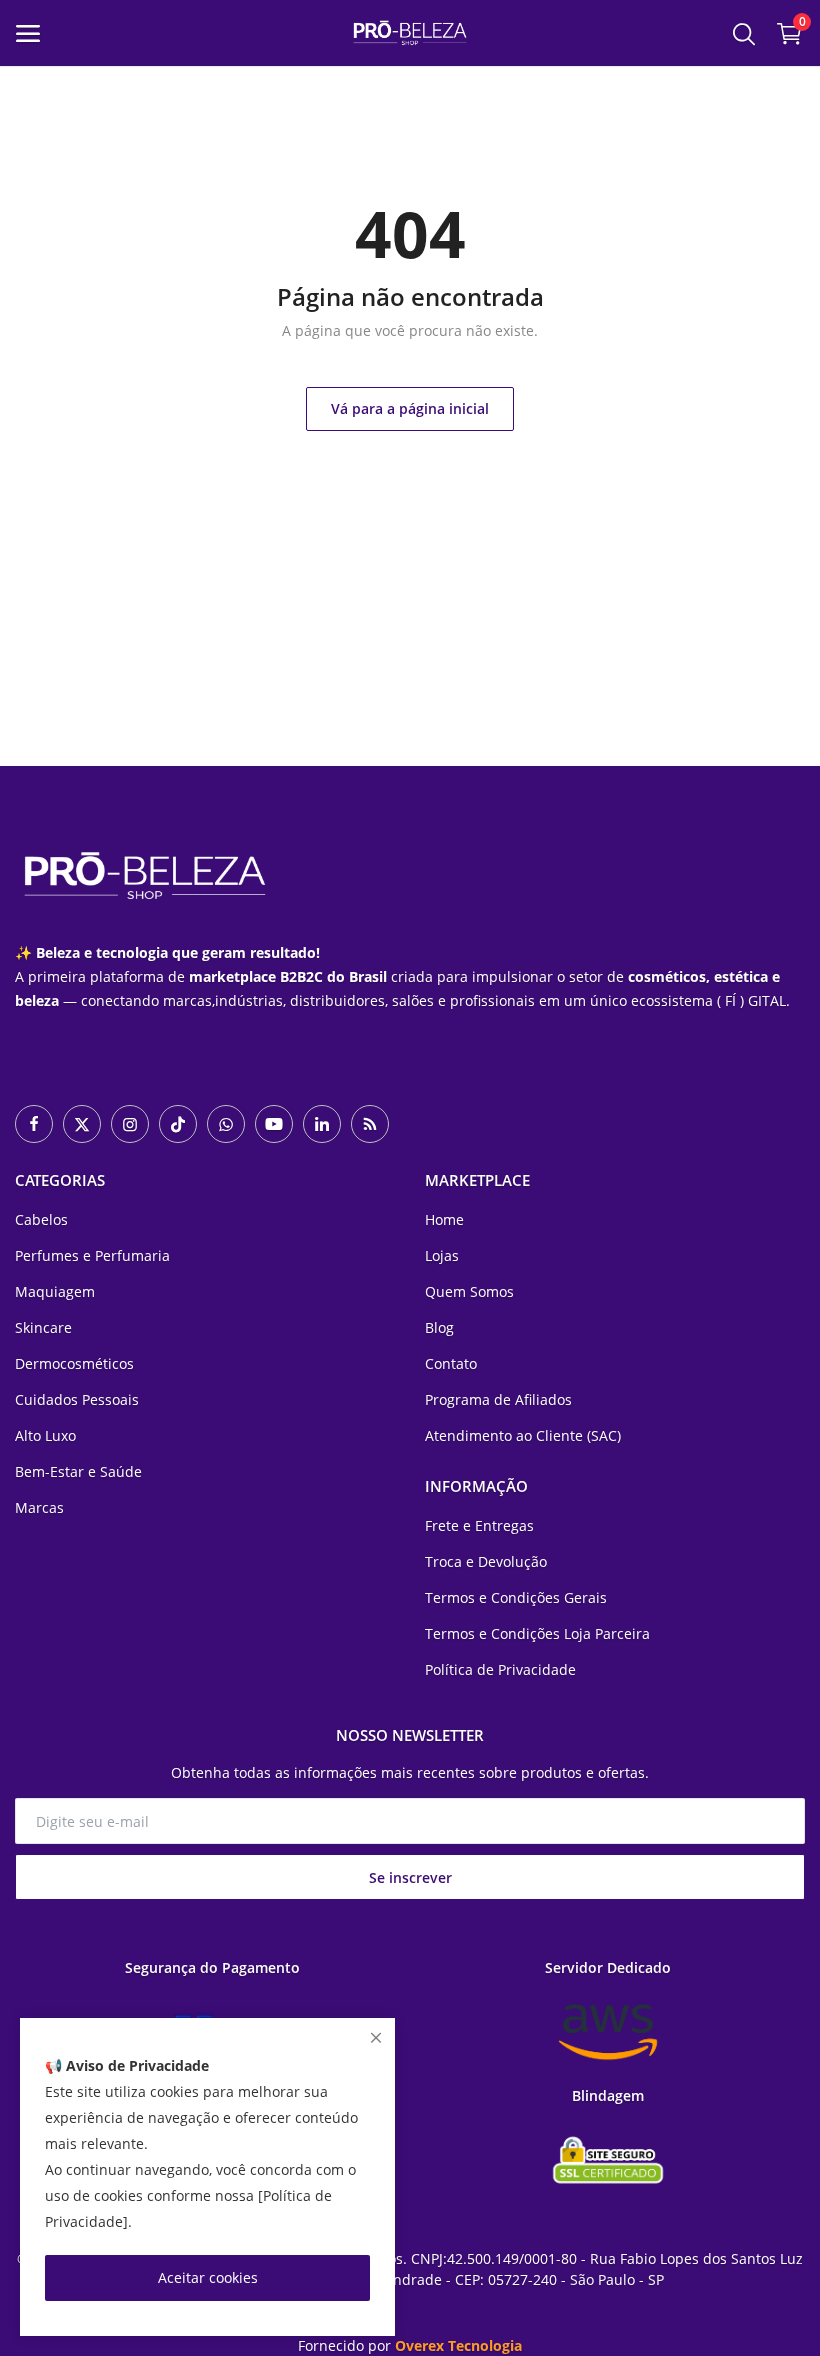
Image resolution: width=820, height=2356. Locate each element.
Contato (451, 1363)
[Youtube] (274, 1124)
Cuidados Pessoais (77, 1399)
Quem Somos (469, 1291)
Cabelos (41, 1219)
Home (444, 1219)
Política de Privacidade (500, 1669)
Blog (439, 1327)
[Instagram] (130, 1124)
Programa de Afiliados (498, 1399)
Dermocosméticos (74, 1363)
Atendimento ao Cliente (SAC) (523, 1435)
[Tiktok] (178, 1124)
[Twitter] (82, 1124)
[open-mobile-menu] (28, 33)
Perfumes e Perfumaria (92, 1255)
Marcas (39, 1507)
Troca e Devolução (486, 1561)
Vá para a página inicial (410, 408)
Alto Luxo (45, 1435)
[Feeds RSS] (370, 1124)
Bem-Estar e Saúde (78, 1471)
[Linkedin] (322, 1124)
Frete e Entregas (479, 1525)
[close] (376, 2037)
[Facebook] (34, 1124)
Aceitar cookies (208, 2277)
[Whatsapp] (226, 1124)
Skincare (43, 1327)
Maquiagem (55, 1291)
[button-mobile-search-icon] (744, 33)
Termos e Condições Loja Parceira (537, 1633)
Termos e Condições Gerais (516, 1597)
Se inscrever (410, 1877)
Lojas (442, 1255)
